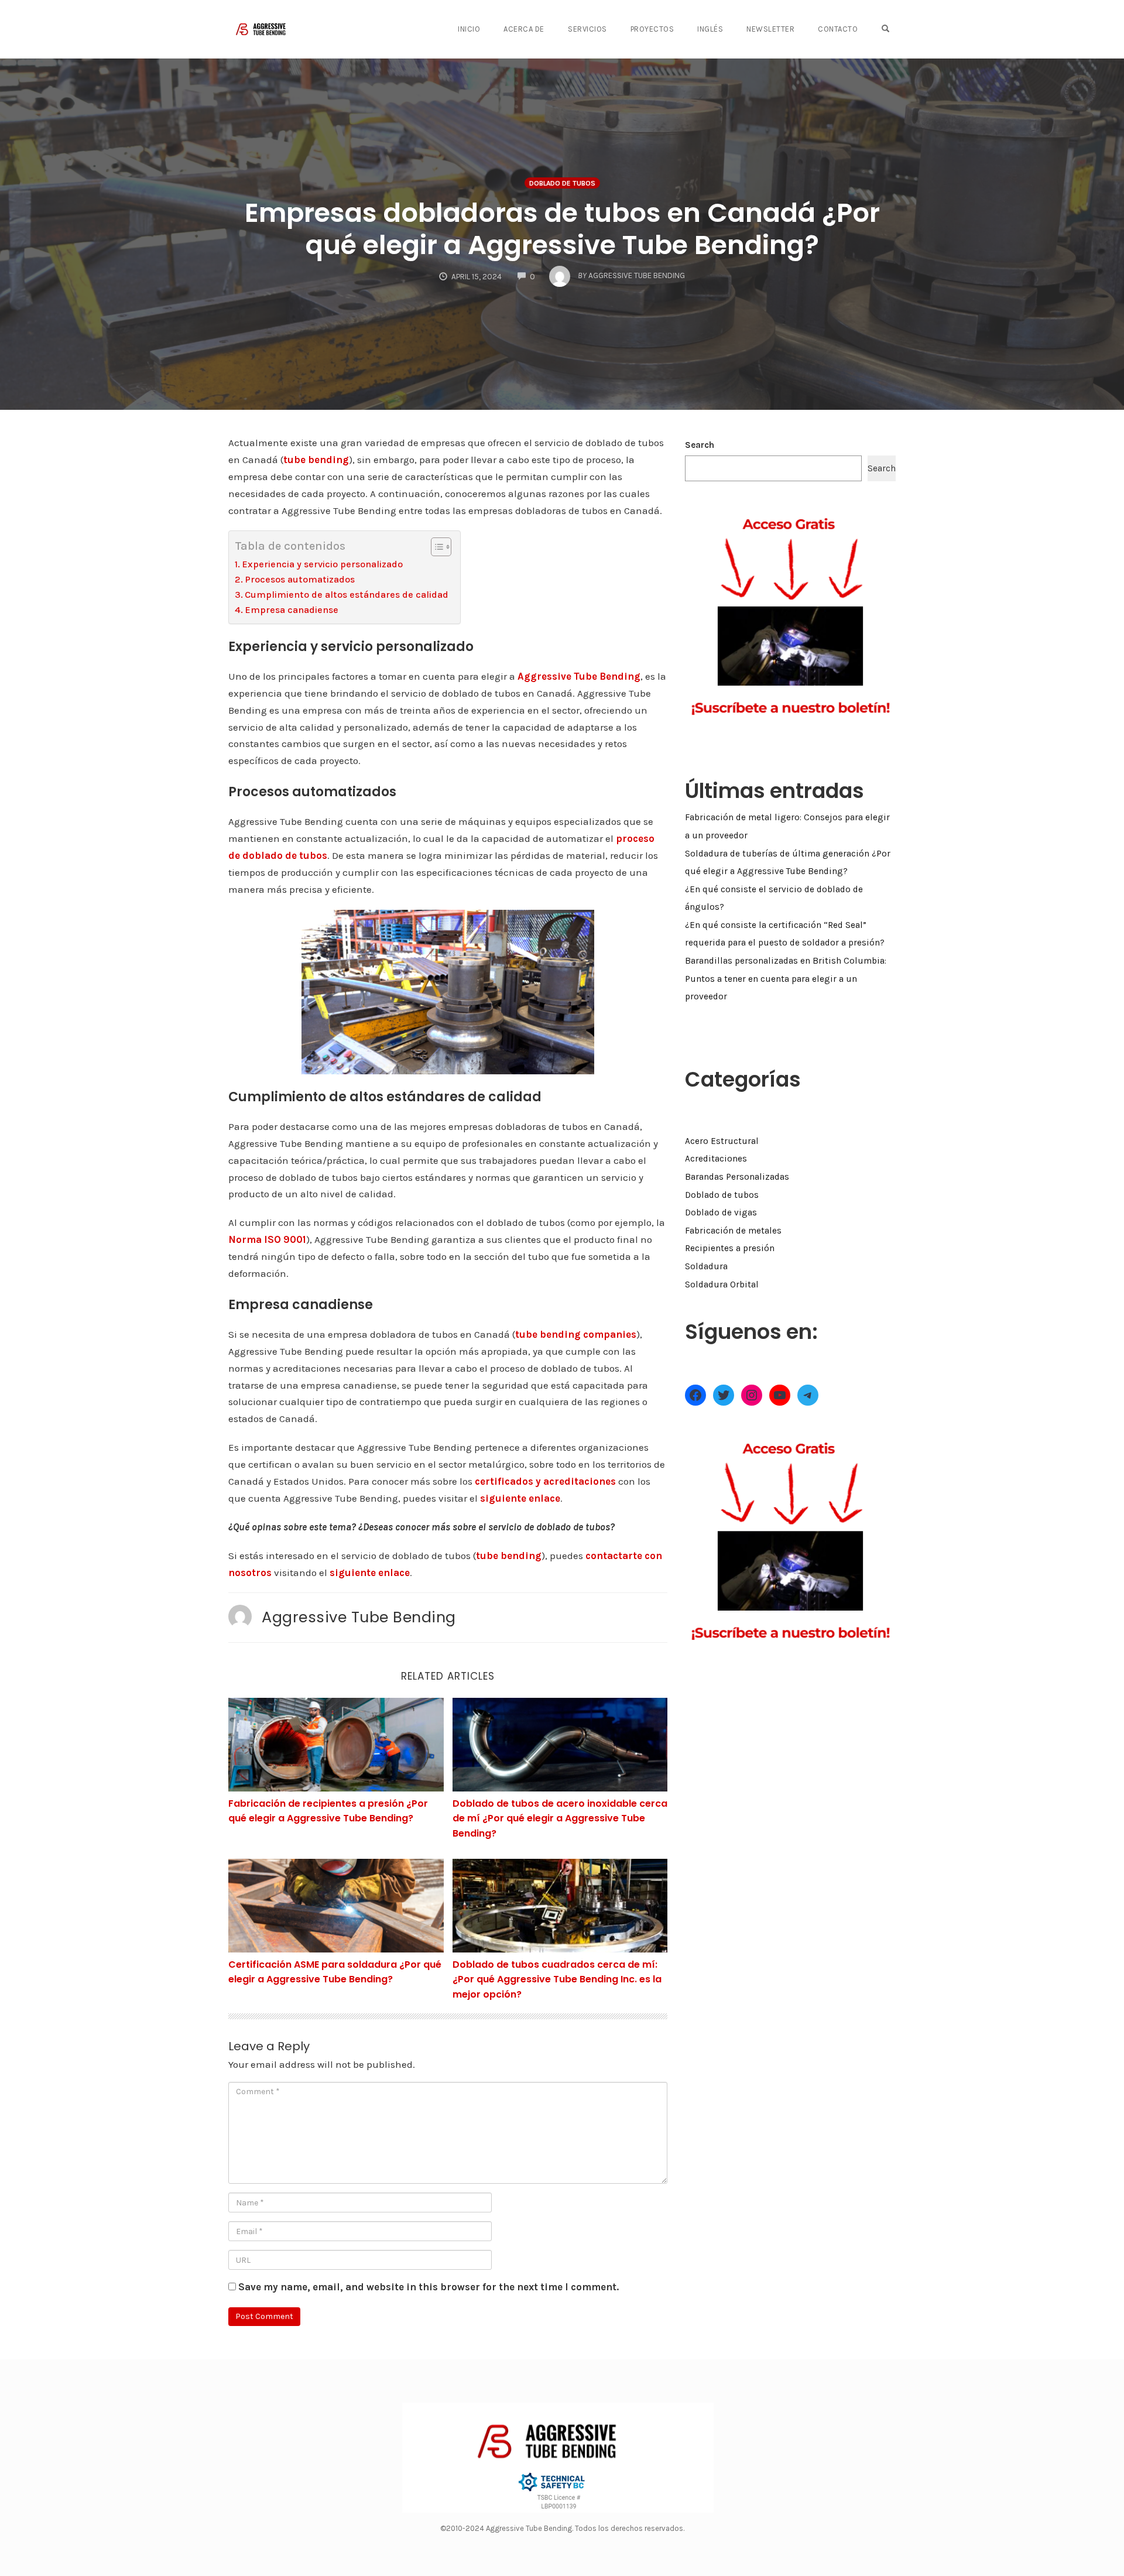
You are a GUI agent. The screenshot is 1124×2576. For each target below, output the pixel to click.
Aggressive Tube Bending (359, 1617)
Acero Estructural (722, 1141)
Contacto (838, 29)
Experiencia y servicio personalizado (322, 564)
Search (700, 445)
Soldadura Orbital (722, 1284)
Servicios (587, 29)
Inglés (710, 29)
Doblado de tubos (562, 183)
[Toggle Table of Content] (435, 547)
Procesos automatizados (300, 579)
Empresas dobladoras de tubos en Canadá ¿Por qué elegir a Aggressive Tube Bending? (562, 229)
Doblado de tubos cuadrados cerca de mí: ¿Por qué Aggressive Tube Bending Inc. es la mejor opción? (557, 1979)
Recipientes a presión (730, 1248)
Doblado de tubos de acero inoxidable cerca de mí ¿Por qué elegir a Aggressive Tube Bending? (560, 1818)
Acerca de (524, 29)
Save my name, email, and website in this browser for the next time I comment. (429, 2287)
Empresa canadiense (292, 610)
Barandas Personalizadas (737, 1177)
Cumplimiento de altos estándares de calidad (347, 595)
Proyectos (652, 29)
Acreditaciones (716, 1159)
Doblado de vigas (721, 1212)
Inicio (469, 29)
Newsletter (770, 29)
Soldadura (706, 1266)
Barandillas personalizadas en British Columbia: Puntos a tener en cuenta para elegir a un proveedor (786, 979)
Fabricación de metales (733, 1231)
